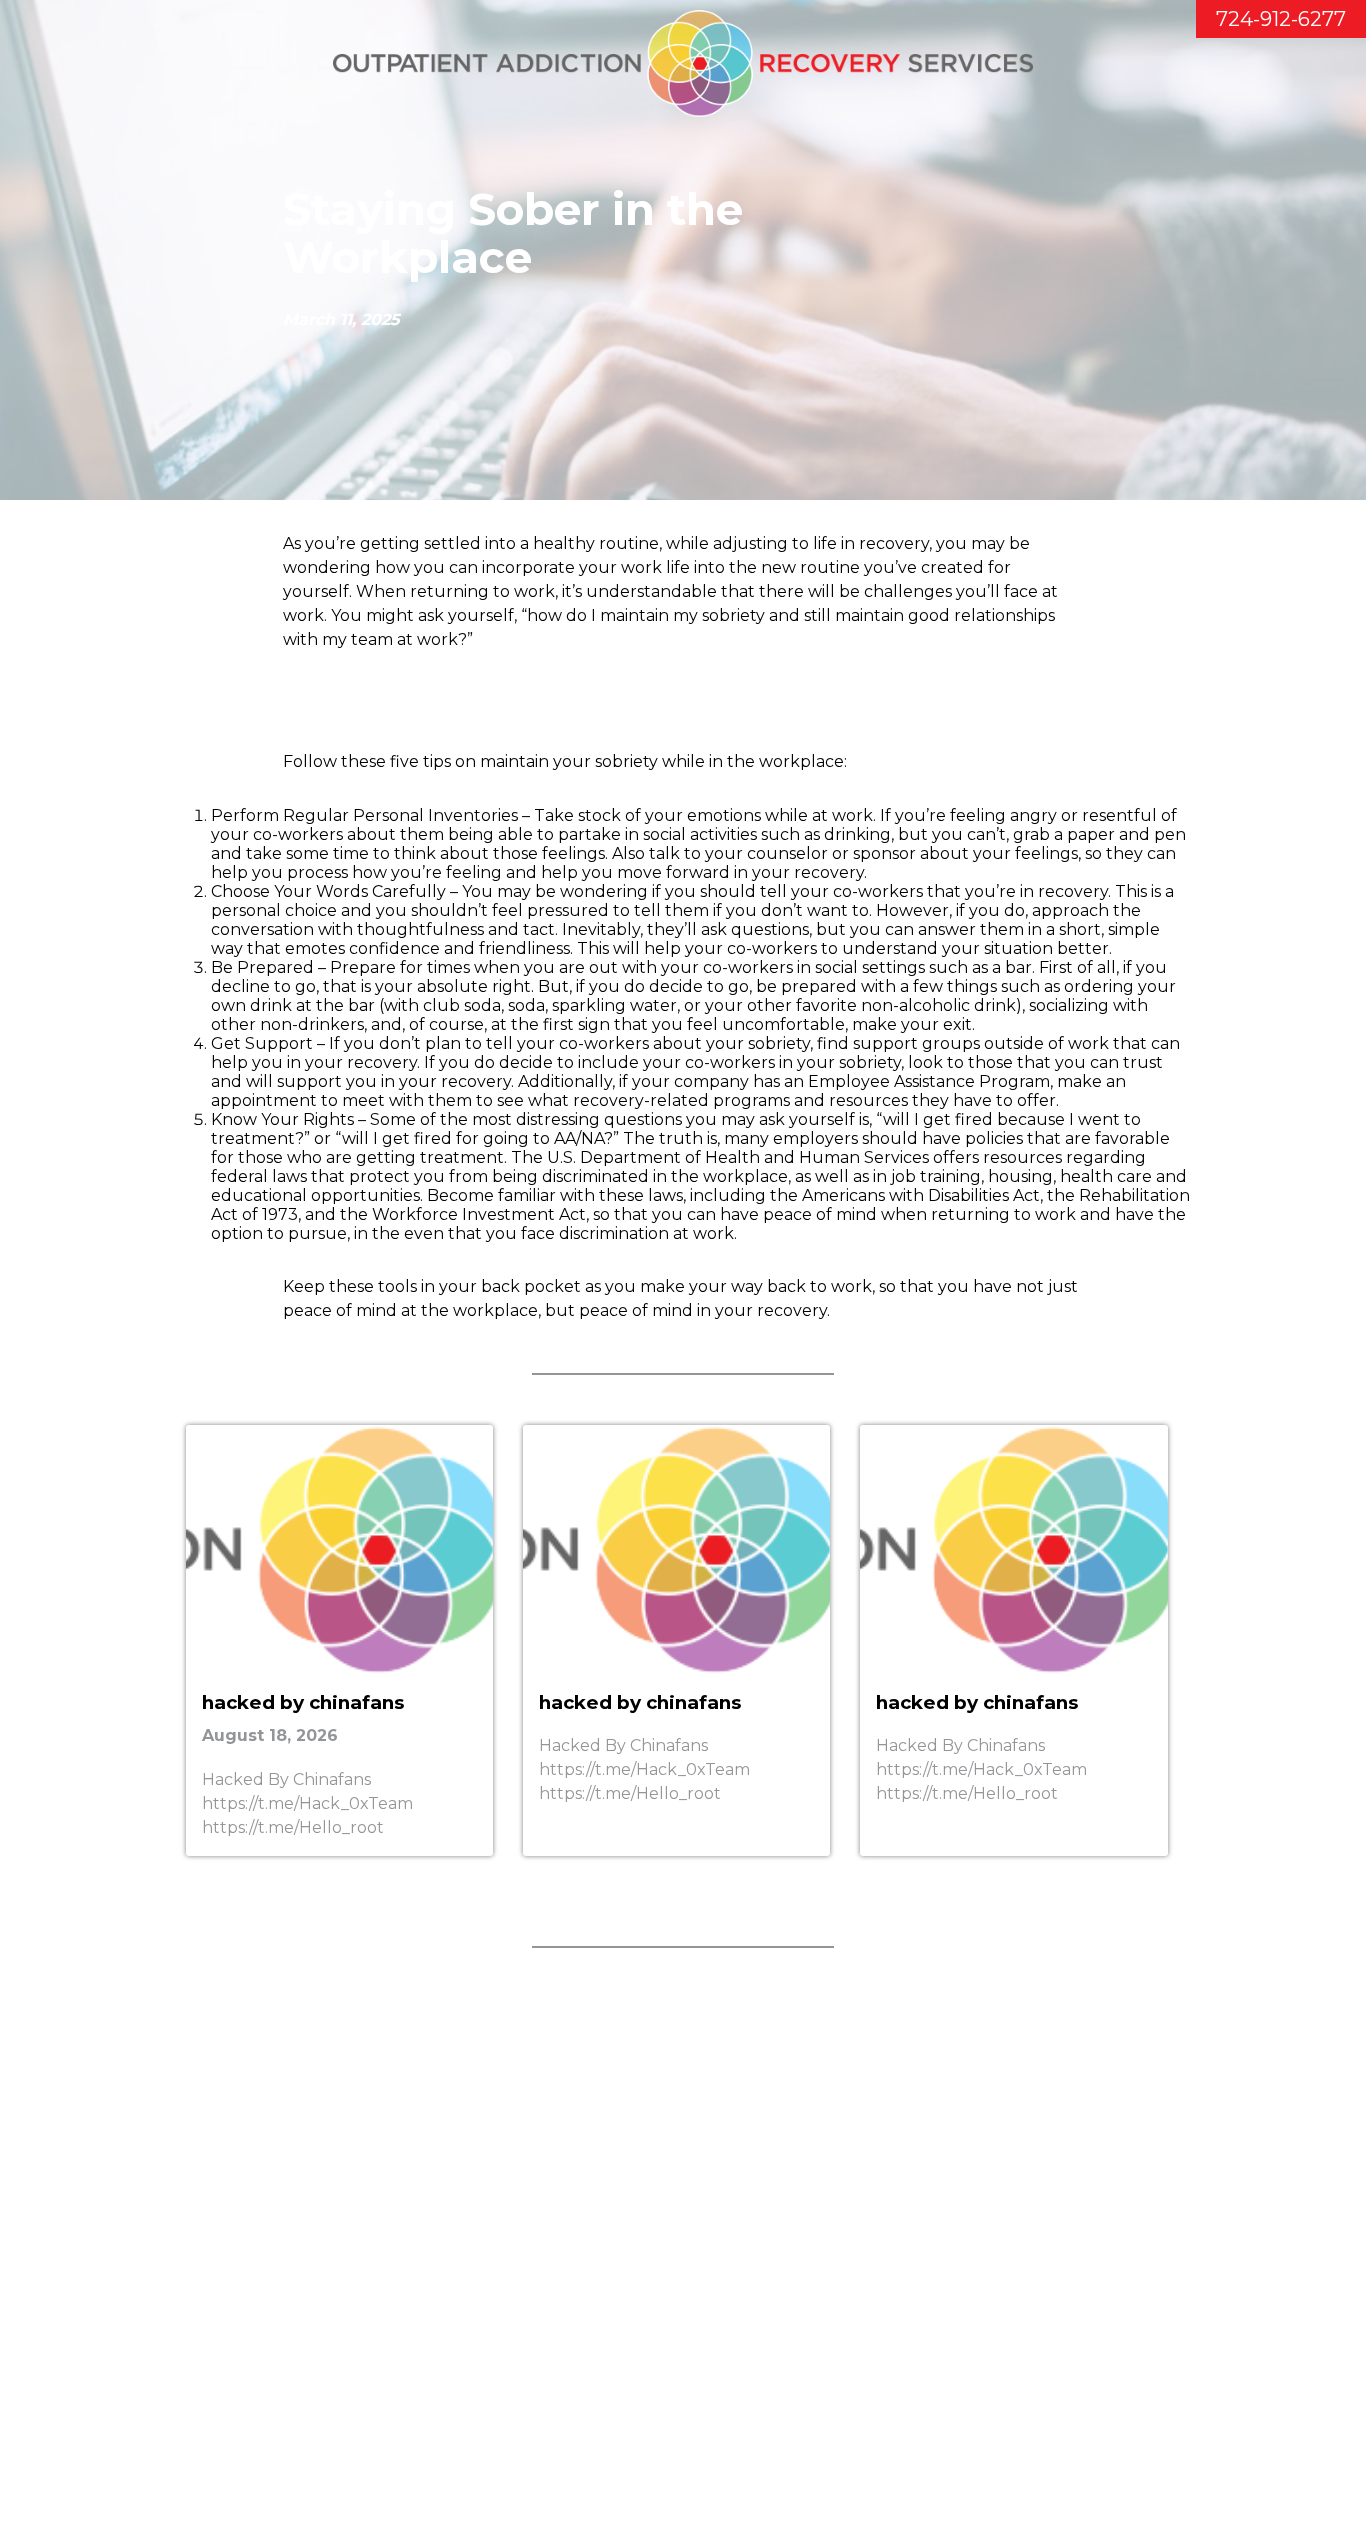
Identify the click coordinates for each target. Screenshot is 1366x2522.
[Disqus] (683, 2248)
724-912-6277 (1281, 19)
